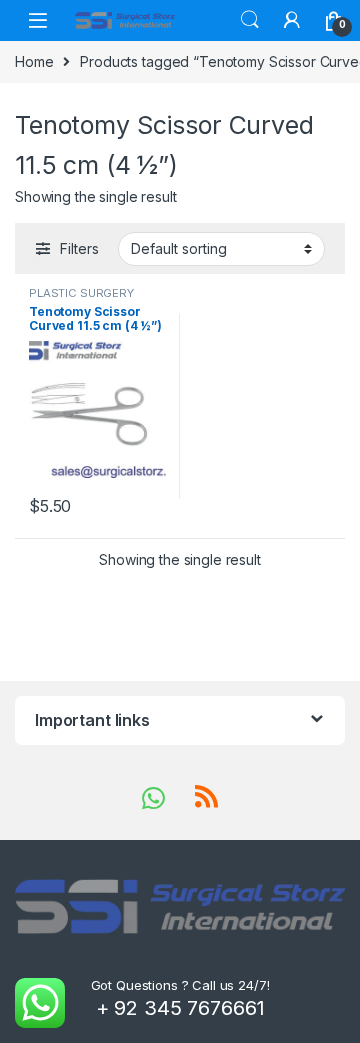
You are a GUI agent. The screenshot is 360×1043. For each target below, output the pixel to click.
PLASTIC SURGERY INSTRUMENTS (81, 299)
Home (34, 61)
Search (250, 20)
